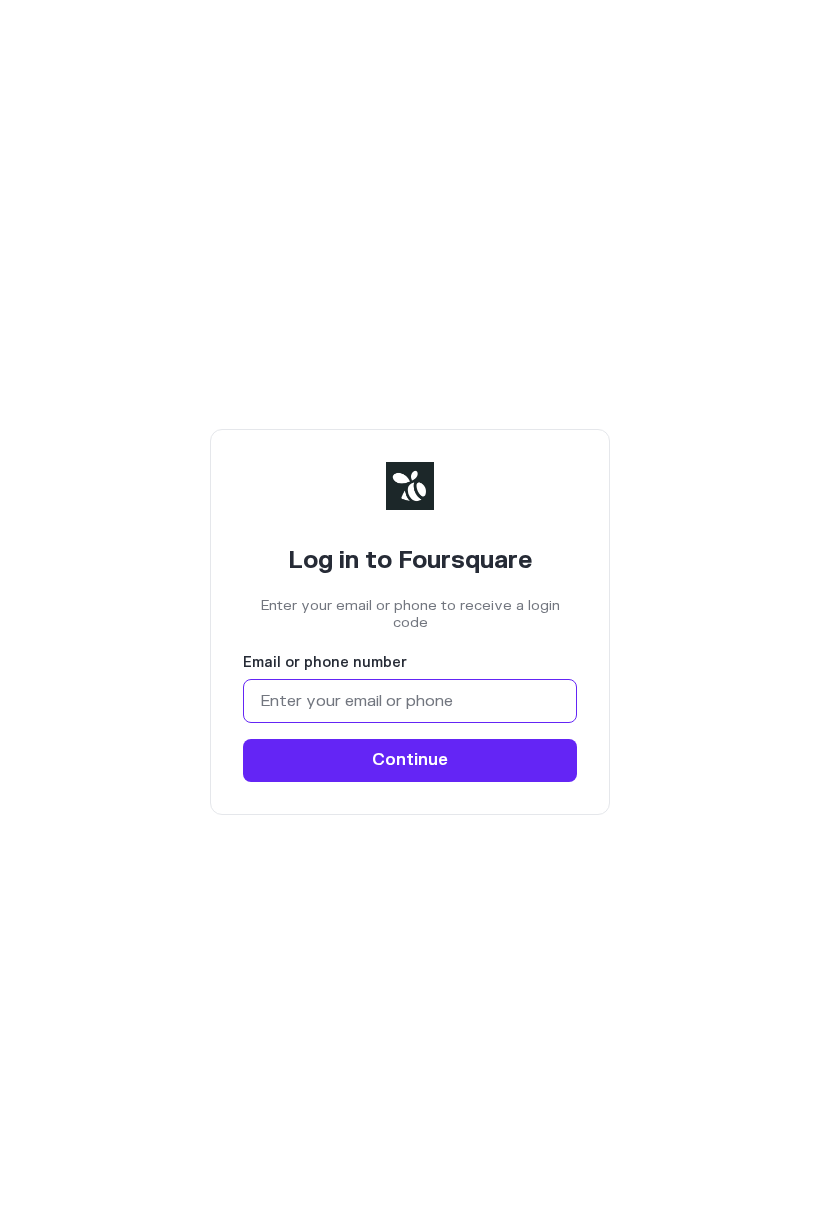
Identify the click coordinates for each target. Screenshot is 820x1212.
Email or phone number (325, 663)
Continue (410, 760)
